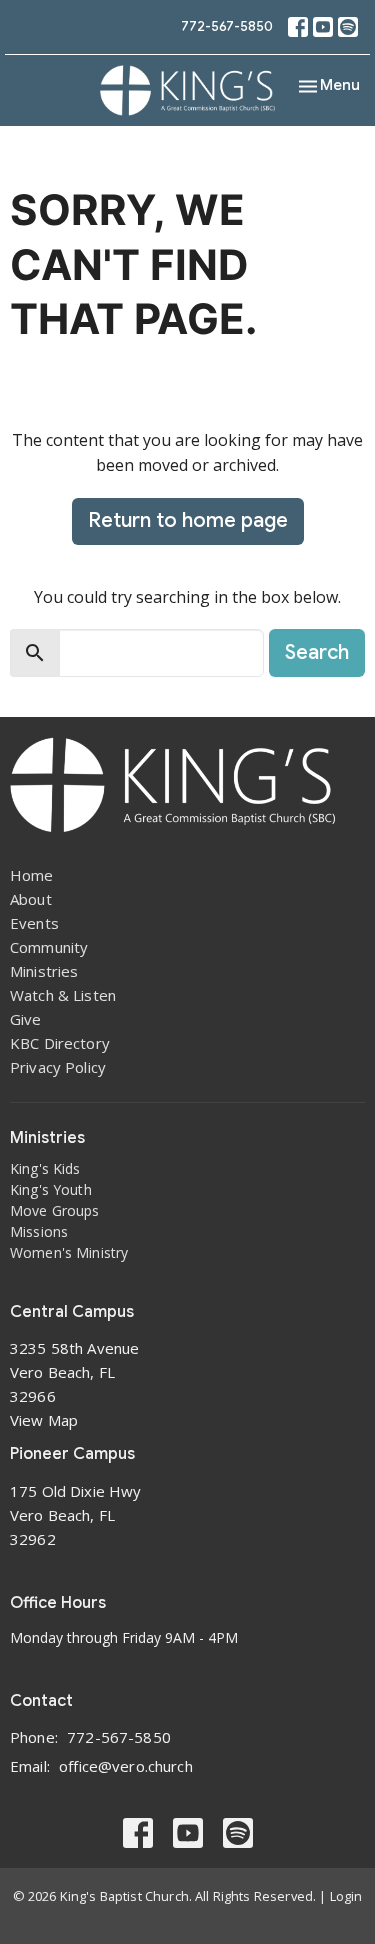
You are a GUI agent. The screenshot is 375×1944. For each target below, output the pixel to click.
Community (49, 947)
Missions (39, 1231)
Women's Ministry (69, 1252)
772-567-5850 (227, 26)
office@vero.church (126, 1766)
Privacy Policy (58, 1067)
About (31, 899)
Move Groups (55, 1210)
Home (32, 875)
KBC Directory (60, 1043)
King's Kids (45, 1168)
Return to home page (188, 520)
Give (26, 1019)
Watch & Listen (63, 995)
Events (34, 923)
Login (346, 1896)
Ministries (44, 971)
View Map (44, 1420)
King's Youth (51, 1189)
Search (317, 652)
